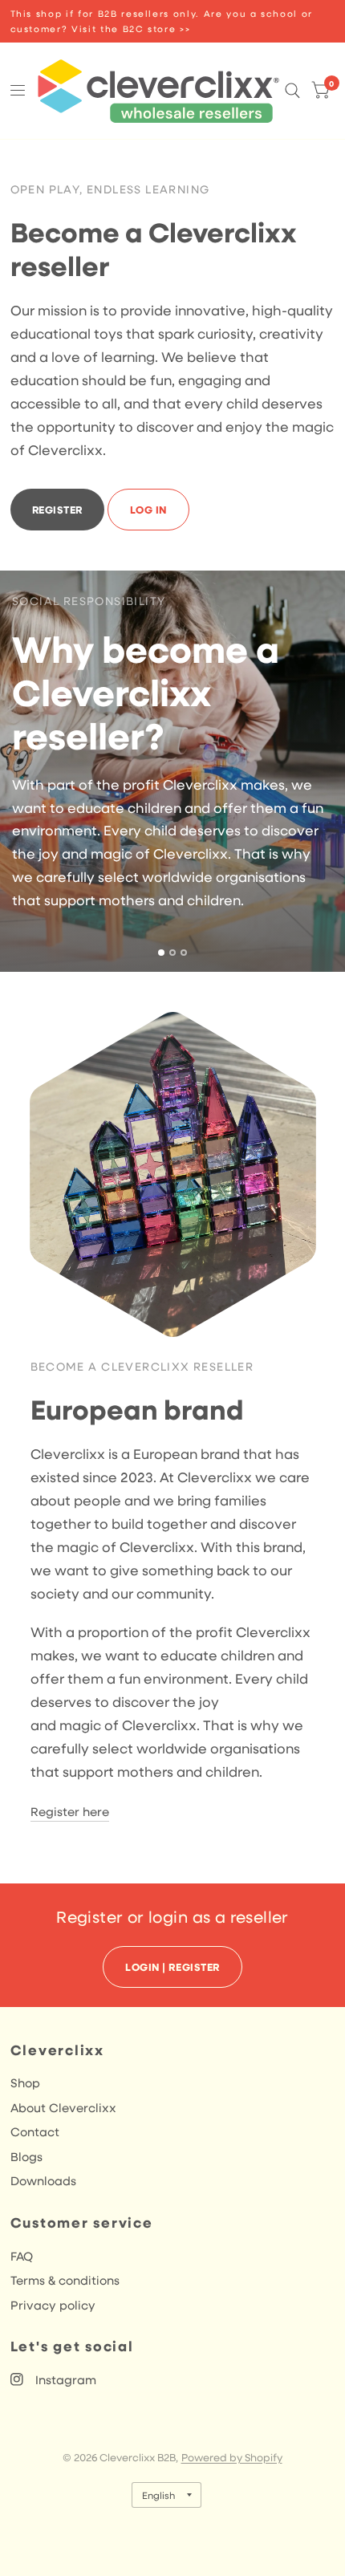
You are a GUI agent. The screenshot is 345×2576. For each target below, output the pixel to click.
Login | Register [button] (172, 1967)
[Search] (292, 91)
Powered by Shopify (232, 2457)
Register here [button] (70, 1811)
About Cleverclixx (63, 2107)
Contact (35, 2131)
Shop (25, 2082)
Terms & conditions (65, 2280)
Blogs (26, 2156)
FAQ (22, 2256)
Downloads (43, 2180)
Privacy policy (53, 2305)
